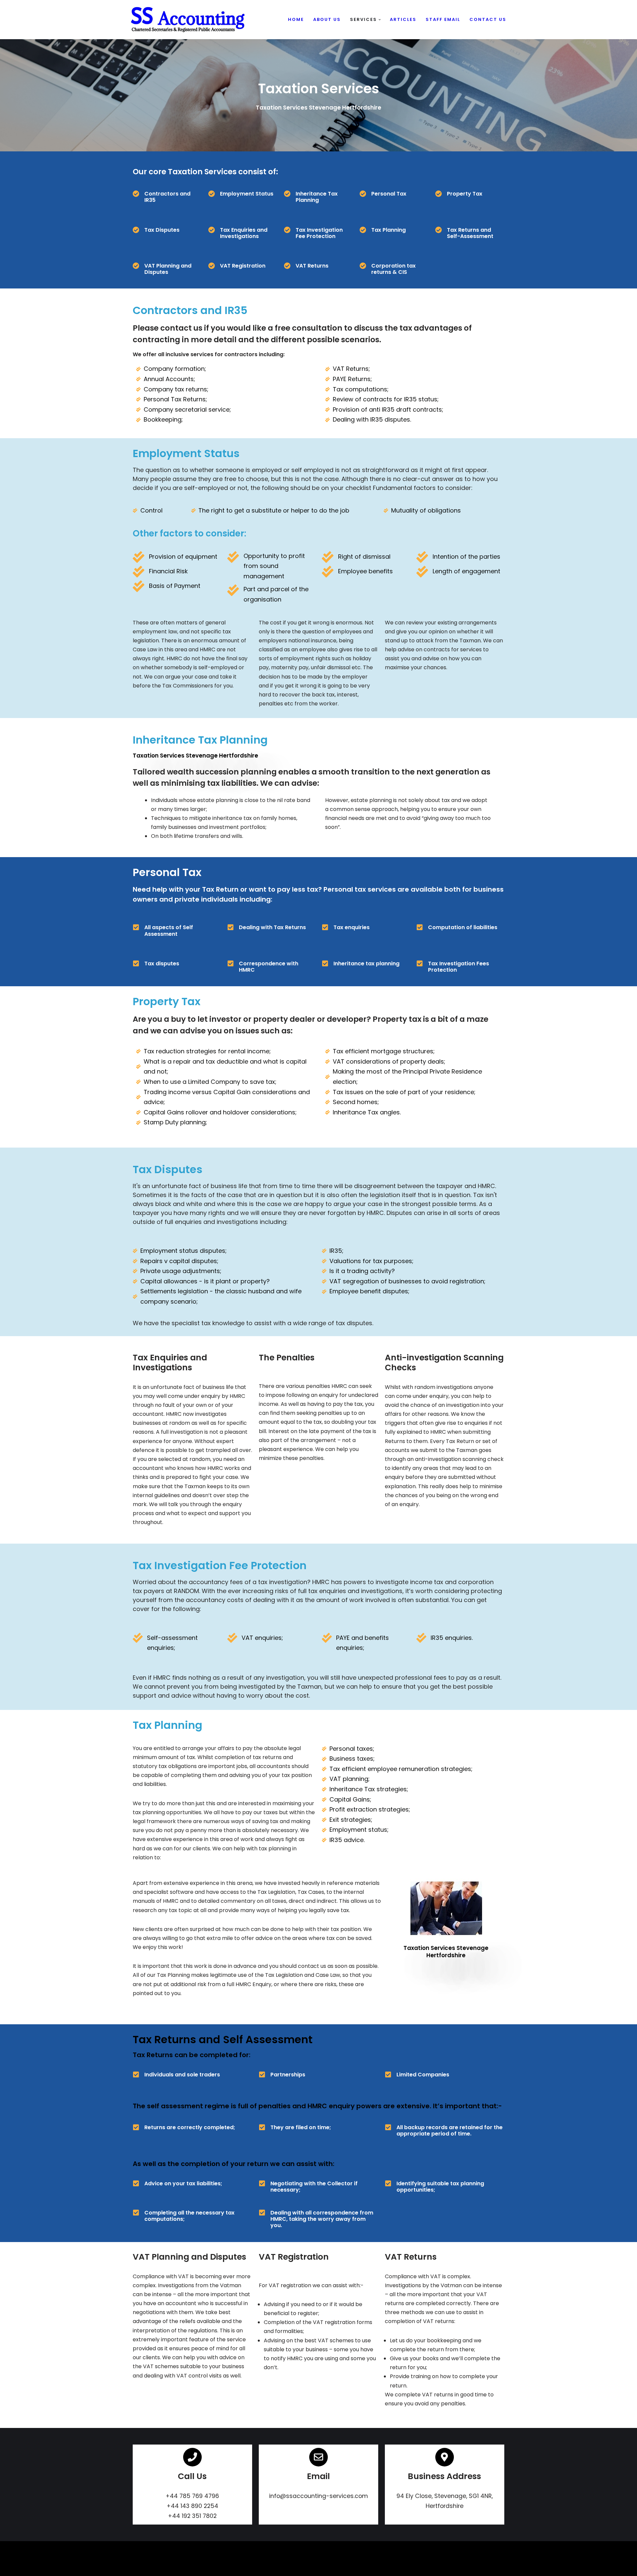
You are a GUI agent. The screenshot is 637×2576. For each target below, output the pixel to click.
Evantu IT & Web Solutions (163, 2568)
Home (296, 19)
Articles (403, 19)
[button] (380, 20)
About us (327, 19)
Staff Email (443, 19)
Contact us (488, 19)
